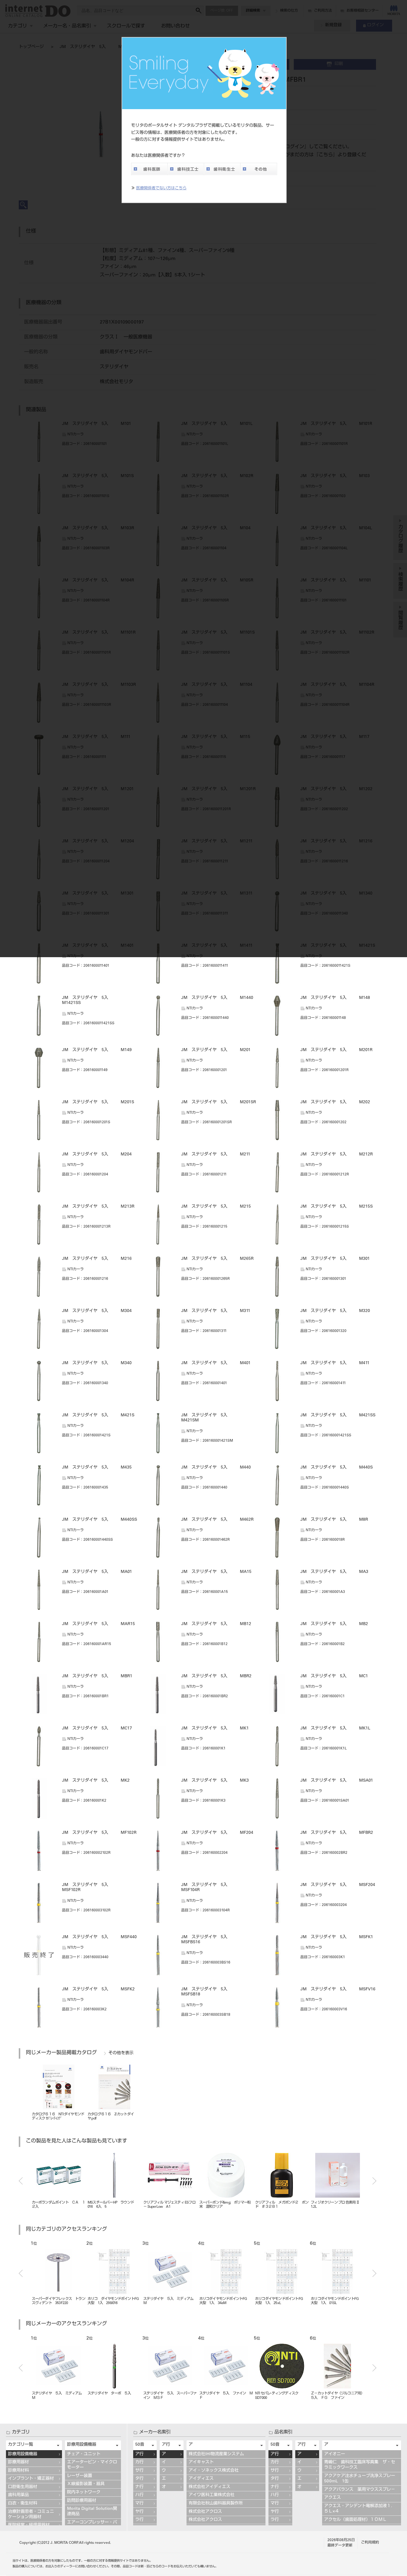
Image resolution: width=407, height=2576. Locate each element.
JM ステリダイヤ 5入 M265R (217, 1259)
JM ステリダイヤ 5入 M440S (337, 1468)
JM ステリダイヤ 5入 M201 (216, 1050)
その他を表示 (121, 2053)
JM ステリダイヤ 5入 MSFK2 (98, 1989)
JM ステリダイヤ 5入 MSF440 (99, 1937)
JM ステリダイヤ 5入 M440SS (100, 1520)
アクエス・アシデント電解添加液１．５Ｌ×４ (360, 2509)
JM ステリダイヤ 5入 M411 (335, 1363)
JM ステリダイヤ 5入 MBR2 (216, 1676)
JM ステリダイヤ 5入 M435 (97, 1468)
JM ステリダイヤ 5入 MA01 (97, 1572)
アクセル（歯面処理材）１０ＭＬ (355, 2520)
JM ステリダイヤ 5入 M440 (216, 1468)
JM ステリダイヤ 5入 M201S (98, 1102)
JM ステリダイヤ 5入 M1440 (217, 998)
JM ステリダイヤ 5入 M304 (97, 1311)
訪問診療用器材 (82, 2501)
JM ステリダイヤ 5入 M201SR (219, 1102)
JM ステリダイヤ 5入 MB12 (216, 1624)
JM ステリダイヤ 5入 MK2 (96, 1781)
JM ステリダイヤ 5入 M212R (337, 1155)
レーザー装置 (80, 2476)
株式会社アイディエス (209, 2487)
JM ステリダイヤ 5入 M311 (216, 1311)
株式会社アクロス (205, 2512)
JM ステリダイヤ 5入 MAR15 (98, 1624)
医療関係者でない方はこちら (161, 189)
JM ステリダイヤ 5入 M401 (216, 1363)
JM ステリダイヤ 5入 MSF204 (338, 1885)
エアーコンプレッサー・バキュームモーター (92, 2525)
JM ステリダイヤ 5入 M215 (216, 1207)
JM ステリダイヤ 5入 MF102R (99, 1833)
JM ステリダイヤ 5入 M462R (217, 1520)
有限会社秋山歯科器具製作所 (216, 2504)
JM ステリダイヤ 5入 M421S (98, 1415)
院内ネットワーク (84, 2493)
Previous (21, 2181)
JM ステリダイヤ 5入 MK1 (215, 1729)
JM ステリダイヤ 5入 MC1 (334, 1676)
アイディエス (201, 2479)
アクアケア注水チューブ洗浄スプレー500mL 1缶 (360, 2479)
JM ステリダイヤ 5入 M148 (335, 998)
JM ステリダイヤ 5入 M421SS (338, 1415)
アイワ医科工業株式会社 (212, 2495)
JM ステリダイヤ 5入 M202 (335, 1102)
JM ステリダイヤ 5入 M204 (97, 1155)
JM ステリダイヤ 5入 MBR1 (97, 1676)
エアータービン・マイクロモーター (92, 2465)
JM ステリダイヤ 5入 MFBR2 (337, 1833)
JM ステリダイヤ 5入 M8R (334, 1520)
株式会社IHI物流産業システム (216, 2454)
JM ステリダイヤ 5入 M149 (97, 1050)
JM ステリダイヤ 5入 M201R (336, 1050)
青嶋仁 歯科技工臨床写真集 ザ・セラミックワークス (360, 2465)
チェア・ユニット (84, 2454)
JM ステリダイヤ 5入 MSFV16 (338, 1989)
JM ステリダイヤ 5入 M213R (98, 1207)
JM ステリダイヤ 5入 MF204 (217, 1833)
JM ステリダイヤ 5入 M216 (97, 1259)
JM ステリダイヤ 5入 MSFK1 (337, 1937)
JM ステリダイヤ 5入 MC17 (97, 1729)
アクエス (333, 2498)
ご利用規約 (370, 2543)
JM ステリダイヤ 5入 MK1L (335, 1729)
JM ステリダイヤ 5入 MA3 (334, 1572)
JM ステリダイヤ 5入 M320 (335, 1311)
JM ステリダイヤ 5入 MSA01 (337, 1781)
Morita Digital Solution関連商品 (92, 2512)
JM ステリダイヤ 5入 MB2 (334, 1624)
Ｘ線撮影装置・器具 (86, 2484)
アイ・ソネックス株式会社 (214, 2471)
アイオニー (335, 2454)
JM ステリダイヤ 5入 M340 (97, 1363)
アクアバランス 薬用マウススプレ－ (360, 2490)
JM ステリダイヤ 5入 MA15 (216, 1572)
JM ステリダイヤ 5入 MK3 (215, 1781)
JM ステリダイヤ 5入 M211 (216, 1155)
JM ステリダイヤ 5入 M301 (335, 1259)
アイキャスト (201, 2462)
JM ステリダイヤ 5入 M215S (337, 1207)
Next (374, 2181)
